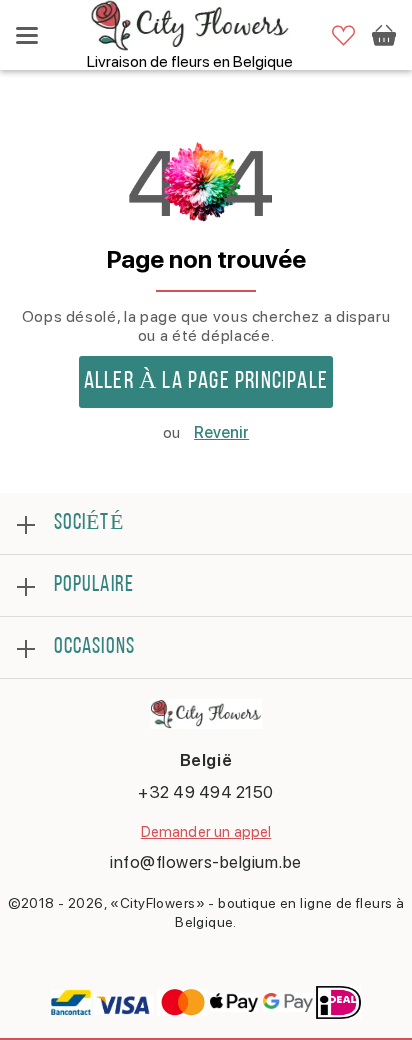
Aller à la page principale (206, 382)
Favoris (343, 35)
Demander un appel (206, 832)
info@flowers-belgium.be (206, 862)
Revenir (221, 432)
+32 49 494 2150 (206, 792)
